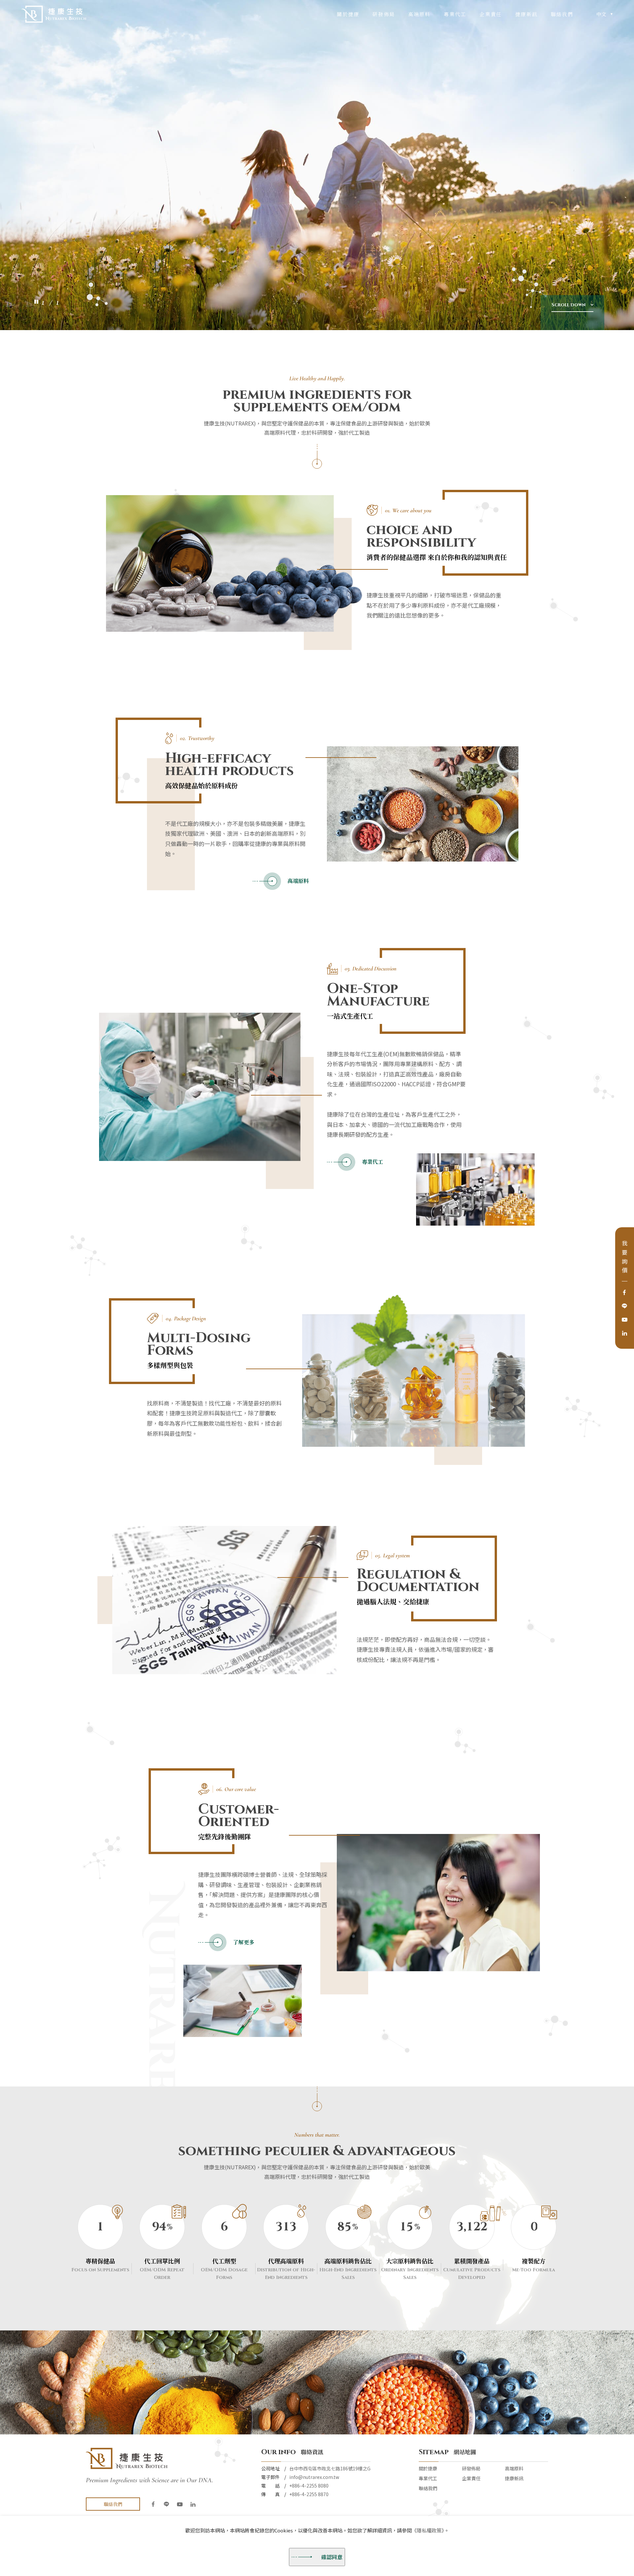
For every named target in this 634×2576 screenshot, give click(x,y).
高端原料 (419, 15)
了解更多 (244, 1943)
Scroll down (568, 305)
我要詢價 (625, 1258)
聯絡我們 (562, 15)
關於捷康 (348, 15)
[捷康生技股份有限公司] (54, 14)
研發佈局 (384, 15)
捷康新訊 (526, 15)
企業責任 (491, 15)
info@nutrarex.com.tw (314, 2477)
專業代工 (455, 15)
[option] (317, 165)
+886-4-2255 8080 (309, 2486)
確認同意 (332, 2558)
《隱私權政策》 (428, 2530)
